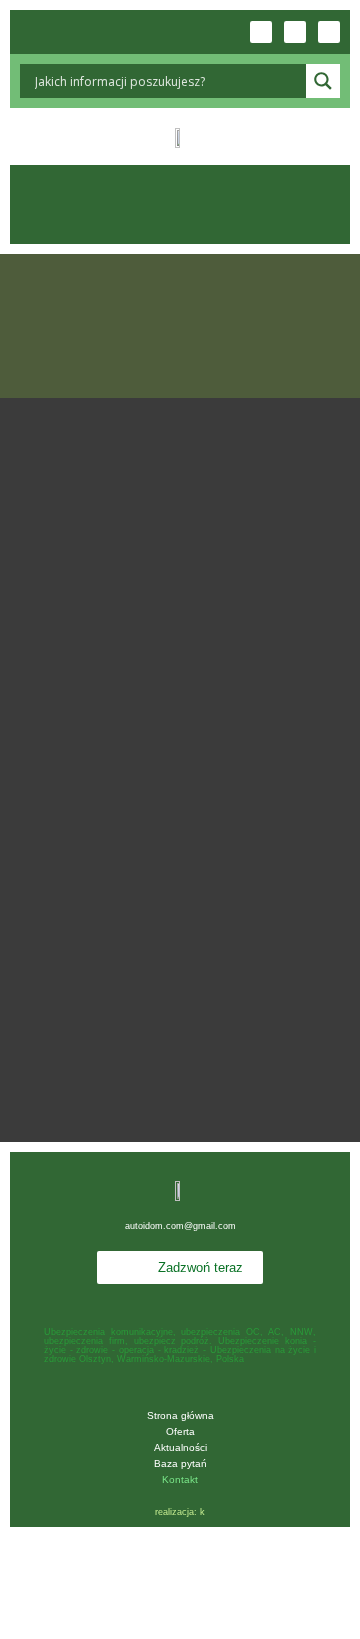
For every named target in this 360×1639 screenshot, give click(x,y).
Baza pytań (180, 1463)
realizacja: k (180, 1512)
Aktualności (180, 1447)
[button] (180, 204)
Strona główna (180, 1415)
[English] (68, 32)
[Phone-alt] (261, 32)
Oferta (180, 1431)
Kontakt (180, 1479)
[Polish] (34, 32)
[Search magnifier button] (323, 81)
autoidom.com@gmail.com (180, 1226)
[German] (102, 32)
